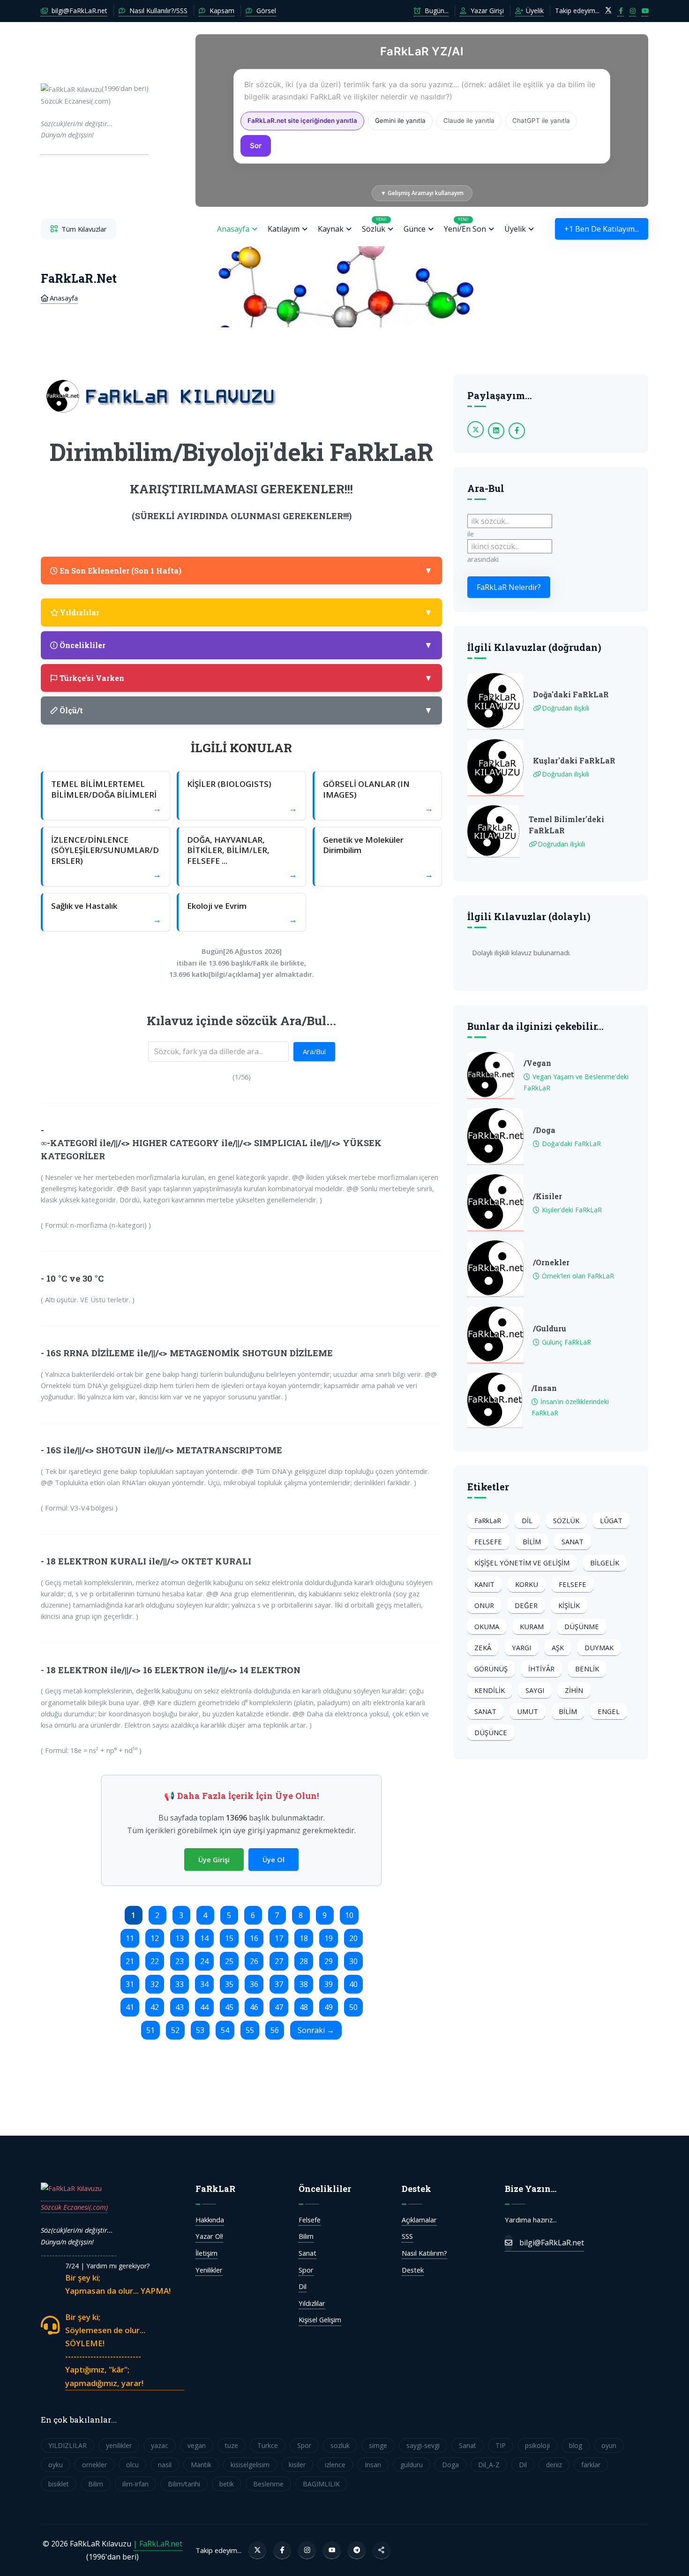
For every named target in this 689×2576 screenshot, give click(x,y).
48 (304, 2007)
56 (275, 2030)
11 (130, 1938)
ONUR (484, 1605)
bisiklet (59, 2484)
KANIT (484, 1584)
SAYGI (535, 1690)
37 (279, 1984)
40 (353, 1984)
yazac (160, 2445)
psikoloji (537, 2445)
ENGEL (609, 1711)
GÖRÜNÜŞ (491, 1669)
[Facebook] (282, 2550)
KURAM (532, 1626)
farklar (591, 2465)
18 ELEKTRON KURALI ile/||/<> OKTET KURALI (149, 1561)
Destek (413, 2270)
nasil (165, 2465)
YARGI (521, 1647)
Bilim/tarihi (184, 2484)
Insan (373, 2465)
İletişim (206, 2253)
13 (180, 1938)
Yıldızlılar (312, 2303)
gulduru (412, 2465)
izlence (335, 2465)
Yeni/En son (465, 225)
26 (254, 1961)
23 (180, 1961)
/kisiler (547, 1196)
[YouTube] (332, 2550)
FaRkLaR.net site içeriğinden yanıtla (302, 121)
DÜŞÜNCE (491, 1732)
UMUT (528, 1711)
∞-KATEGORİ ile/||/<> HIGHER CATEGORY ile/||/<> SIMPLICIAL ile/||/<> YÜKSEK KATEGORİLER (211, 1149)
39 (329, 1984)
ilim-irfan (135, 2484)
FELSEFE (488, 1541)
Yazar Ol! (209, 2236)
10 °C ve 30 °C (75, 1278)
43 (180, 2007)
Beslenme (268, 2484)
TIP (501, 2445)
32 (155, 1984)
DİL (527, 1520)
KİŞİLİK (569, 1605)
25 (229, 1961)
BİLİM (532, 1541)
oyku (56, 2465)
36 (254, 1984)
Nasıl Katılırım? (424, 2253)
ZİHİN (574, 1690)
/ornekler (551, 1262)
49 (329, 2007)
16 (254, 1938)
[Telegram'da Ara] (357, 2550)
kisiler (297, 2465)
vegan (197, 2445)
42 (155, 2007)
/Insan (544, 1388)
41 (130, 2007)
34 (204, 1984)
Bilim (306, 2236)
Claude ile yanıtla (469, 121)
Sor (256, 146)
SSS (407, 2236)
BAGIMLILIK (321, 2484)
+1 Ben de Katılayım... (602, 229)
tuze (232, 2445)
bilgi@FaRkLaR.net (79, 11)
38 (304, 1984)
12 (155, 1938)
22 (155, 1961)
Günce (415, 229)
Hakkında (210, 2220)
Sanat (307, 2253)
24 (204, 1961)
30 (353, 1961)
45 (229, 2007)
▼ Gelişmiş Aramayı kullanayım (422, 193)
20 (353, 1938)
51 (150, 2030)
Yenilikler (209, 2270)
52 (175, 2030)
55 (250, 2030)
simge (378, 2445)
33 (180, 1984)
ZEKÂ (483, 1647)
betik (227, 2484)
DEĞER (526, 1605)
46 (254, 2007)
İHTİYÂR (541, 1669)
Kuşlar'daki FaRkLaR (574, 760)
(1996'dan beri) (95, 111)
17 (279, 1938)
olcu (132, 2465)
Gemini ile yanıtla (400, 121)
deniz (554, 2465)
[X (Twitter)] (257, 2550)
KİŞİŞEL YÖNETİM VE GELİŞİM (522, 1563)
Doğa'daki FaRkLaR (571, 694)
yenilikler (119, 2445)
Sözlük (374, 225)
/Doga (544, 1130)
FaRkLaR (488, 1520)
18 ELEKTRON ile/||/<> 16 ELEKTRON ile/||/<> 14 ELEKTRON (173, 1670)
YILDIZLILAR (67, 2445)
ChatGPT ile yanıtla (541, 121)
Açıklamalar (419, 2220)
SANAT (573, 1541)
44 (204, 2007)
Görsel (265, 11)
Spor (306, 2270)
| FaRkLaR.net (158, 2544)
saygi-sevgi (423, 2445)
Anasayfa (233, 229)
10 (349, 1915)
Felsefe (310, 2220)
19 (329, 1938)
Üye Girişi (214, 1859)
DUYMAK (599, 1647)
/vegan (537, 1063)
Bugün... (436, 11)
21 (130, 1961)
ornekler (94, 2465)
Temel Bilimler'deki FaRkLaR (566, 825)
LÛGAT (611, 1520)
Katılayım (284, 229)
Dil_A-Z (489, 2465)
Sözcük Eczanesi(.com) (74, 2207)
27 (279, 1961)
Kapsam (221, 11)
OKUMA (487, 1626)
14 (204, 1938)
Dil (303, 2286)
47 (279, 2007)
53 (200, 2030)
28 (304, 1961)
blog (576, 2445)
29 (329, 1961)
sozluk (340, 2445)
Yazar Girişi (486, 11)
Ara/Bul (314, 1051)
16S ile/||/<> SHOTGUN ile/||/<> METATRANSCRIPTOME (164, 1450)
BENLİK (587, 1669)
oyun (609, 2445)
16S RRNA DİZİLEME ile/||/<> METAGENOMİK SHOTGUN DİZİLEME (190, 1353)
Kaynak (331, 229)
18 (304, 1938)
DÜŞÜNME (582, 1626)
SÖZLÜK (566, 1520)
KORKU (527, 1584)
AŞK (558, 1647)
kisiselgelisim (250, 2465)
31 (130, 1984)
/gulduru (550, 1328)
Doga (450, 2465)
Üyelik (534, 11)
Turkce (268, 2445)
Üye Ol (273, 1859)
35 (229, 1984)
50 (353, 2007)
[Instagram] (307, 2550)
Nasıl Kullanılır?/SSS (157, 11)
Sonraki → (316, 2030)
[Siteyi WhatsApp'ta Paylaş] (382, 2550)
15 (229, 1938)
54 (225, 2030)
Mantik (201, 2465)
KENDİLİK (490, 1690)
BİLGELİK (605, 1563)
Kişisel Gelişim (320, 2319)
